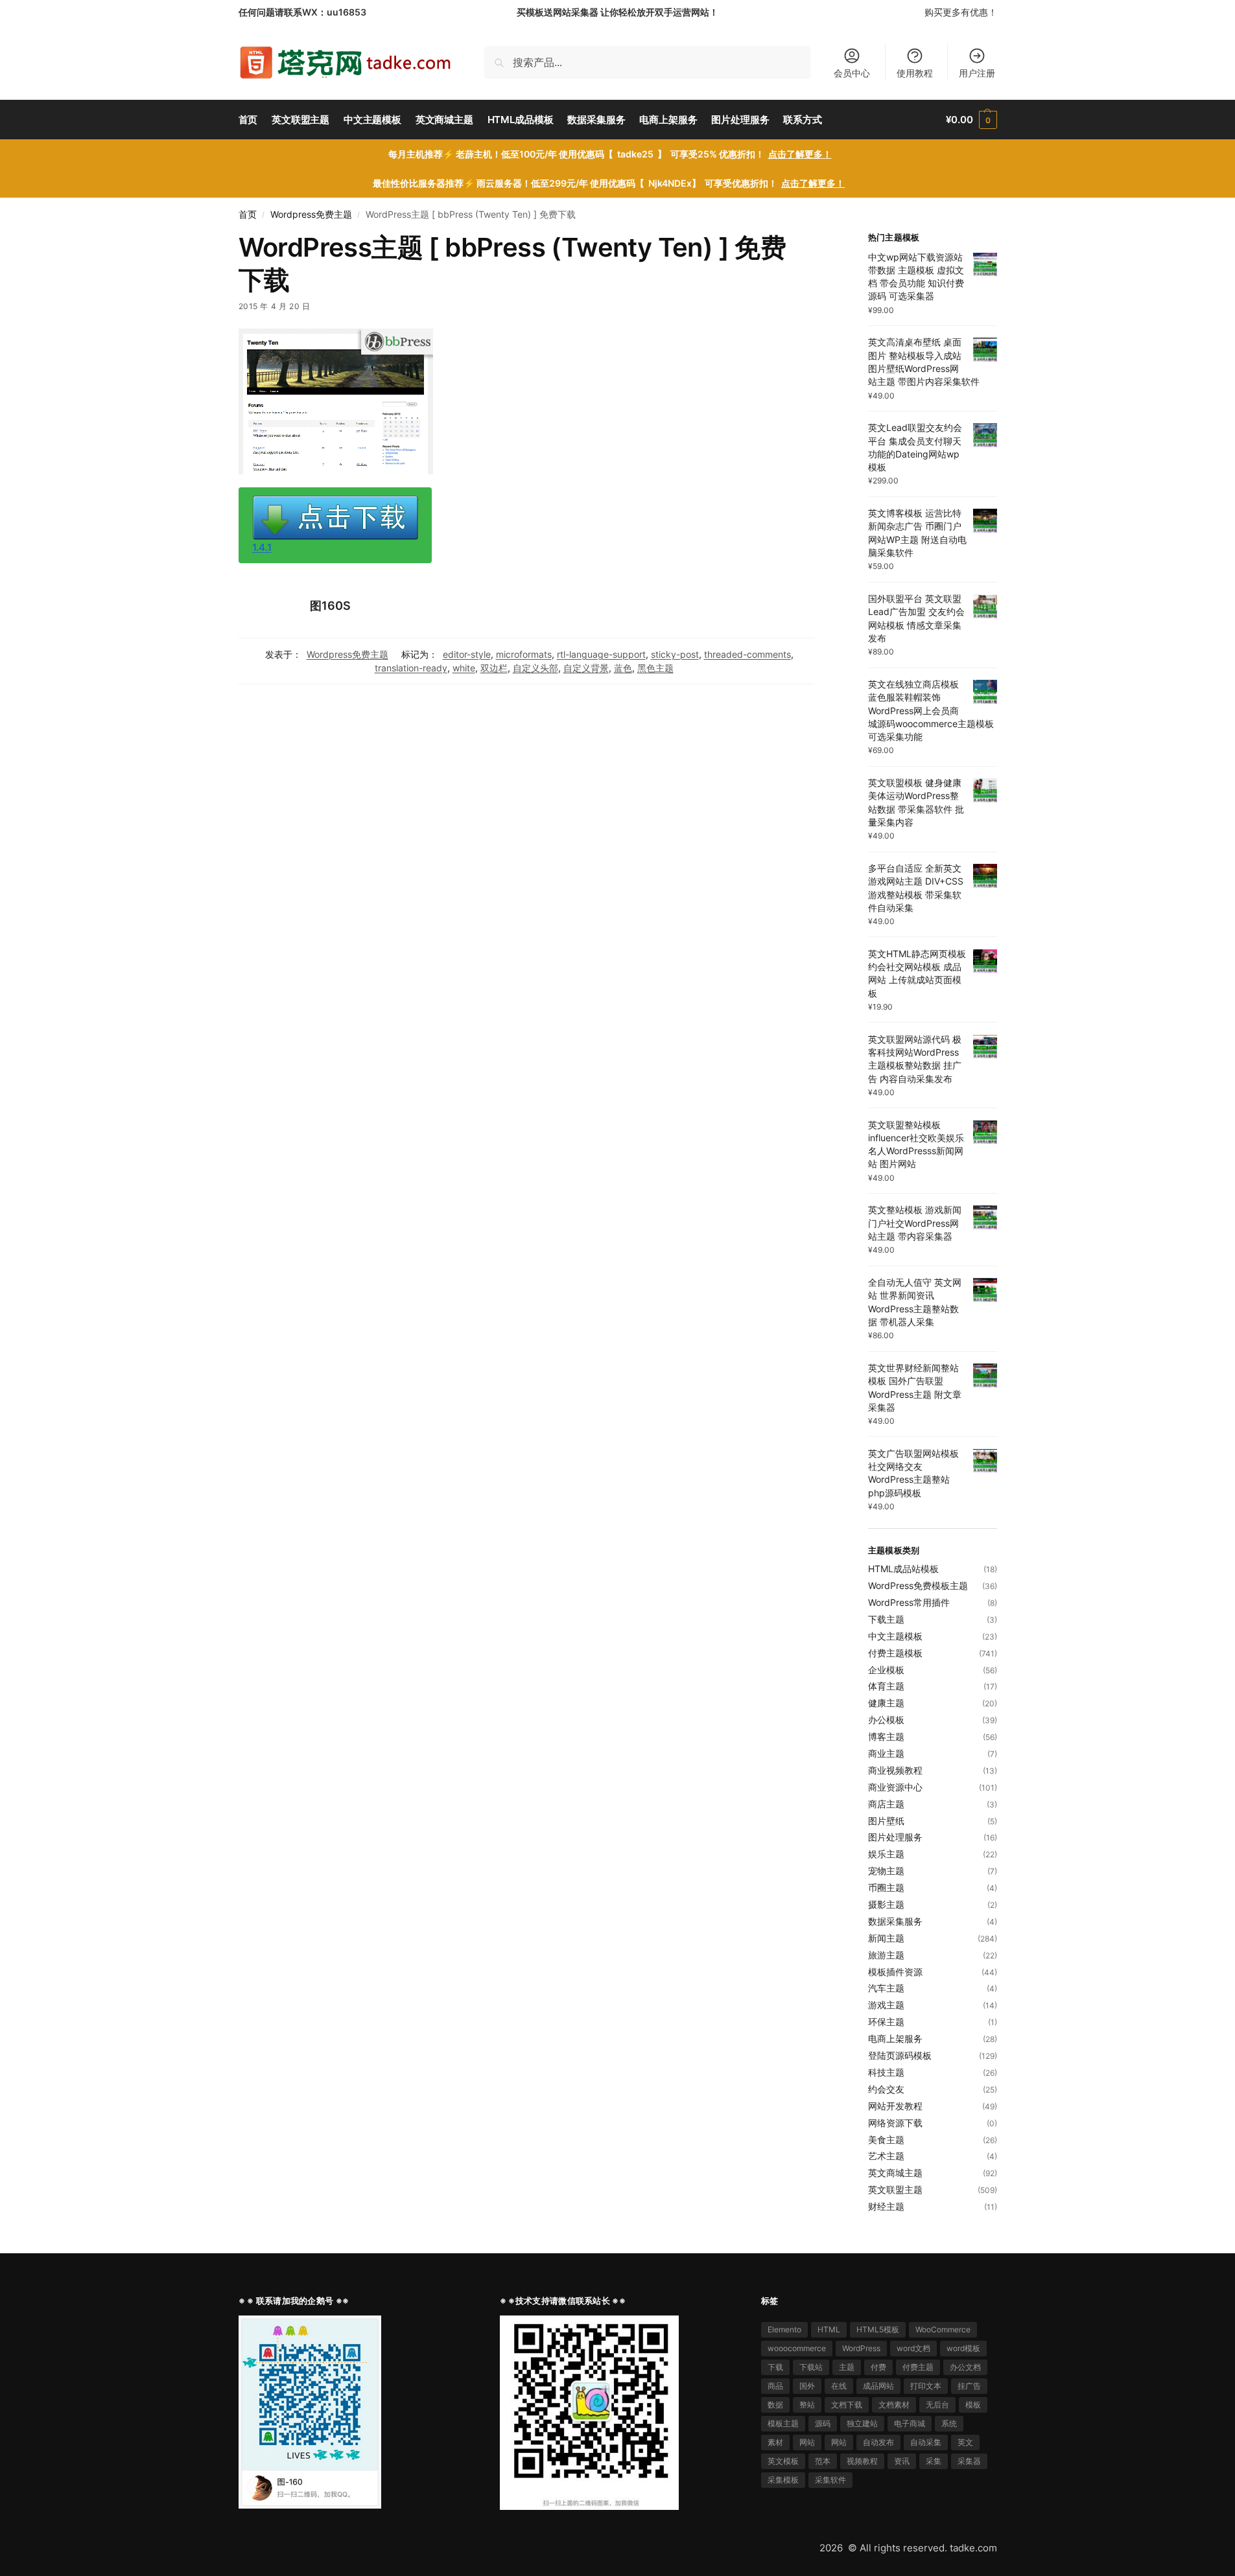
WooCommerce (943, 2329)
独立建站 (862, 2423)
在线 (839, 2386)
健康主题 (886, 1703)
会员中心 (852, 73)
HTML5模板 (878, 2329)
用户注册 (977, 73)
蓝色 (623, 668)
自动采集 (926, 2442)
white (464, 668)
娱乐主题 (886, 1854)
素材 (775, 2442)
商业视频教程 (895, 1770)
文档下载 (847, 2405)
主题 (847, 2367)
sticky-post (675, 654)
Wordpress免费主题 (311, 215)
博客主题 (886, 1736)
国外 (807, 2386)
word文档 (913, 2348)
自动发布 (878, 2442)
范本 (823, 2461)
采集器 (969, 2461)
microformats (524, 654)
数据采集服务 (895, 1921)
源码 (823, 2423)
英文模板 (783, 2461)
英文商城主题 (895, 2173)
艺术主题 (886, 2156)
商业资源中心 (895, 1787)
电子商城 (910, 2423)
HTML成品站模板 (903, 1569)
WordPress (861, 2348)
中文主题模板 (895, 1636)
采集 (934, 2461)
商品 (775, 2386)
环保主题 (886, 2022)
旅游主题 (886, 1955)
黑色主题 (655, 668)
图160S (330, 606)
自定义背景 (586, 668)
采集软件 (830, 2480)
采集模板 (783, 2480)
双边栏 (494, 668)
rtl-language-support (601, 654)
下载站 (811, 2367)
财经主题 (886, 2206)
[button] (971, 120)
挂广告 (969, 2386)
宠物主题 (886, 1871)
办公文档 (965, 2367)
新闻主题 (886, 1938)
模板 (973, 2405)
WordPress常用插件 (909, 1602)
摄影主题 (886, 1904)
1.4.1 (262, 547)
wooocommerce (797, 2348)
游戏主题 (886, 2005)
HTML (829, 2329)
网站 (807, 2442)
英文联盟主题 (895, 2189)
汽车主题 (886, 1988)
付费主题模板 (895, 1653)
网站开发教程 (895, 2106)
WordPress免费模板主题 (918, 1585)
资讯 (902, 2461)
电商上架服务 (895, 2038)
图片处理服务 (895, 1837)
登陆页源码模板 (900, 2055)
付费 (878, 2367)
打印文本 (926, 2386)
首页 (248, 215)
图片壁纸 (886, 1821)
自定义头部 (535, 668)
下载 (775, 2367)
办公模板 (886, 1720)
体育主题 (886, 1686)
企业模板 (886, 1670)
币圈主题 (886, 1887)
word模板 (963, 2348)
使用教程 (915, 73)
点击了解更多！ (800, 154)
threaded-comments (747, 654)
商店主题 (886, 1804)
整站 (807, 2405)
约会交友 (886, 2089)
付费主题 (918, 2367)
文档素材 (894, 2405)
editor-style (467, 654)
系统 (949, 2423)
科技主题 (886, 2072)
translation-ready (411, 668)
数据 (775, 2405)
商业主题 (886, 1753)
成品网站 (878, 2386)
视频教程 (862, 2461)
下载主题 (886, 1619)
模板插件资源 (895, 1972)
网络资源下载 (895, 2123)
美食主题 (886, 2140)
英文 (965, 2442)
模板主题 (783, 2423)
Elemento (784, 2329)
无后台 (937, 2405)
